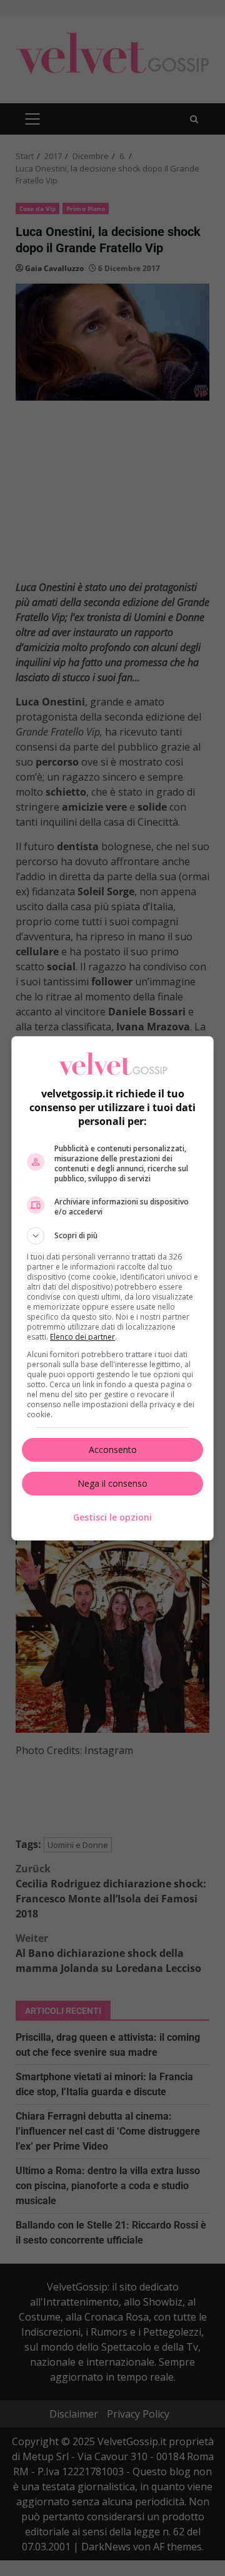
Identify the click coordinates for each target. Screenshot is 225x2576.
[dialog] (112, 1288)
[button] (112, 1236)
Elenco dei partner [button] (82, 1337)
